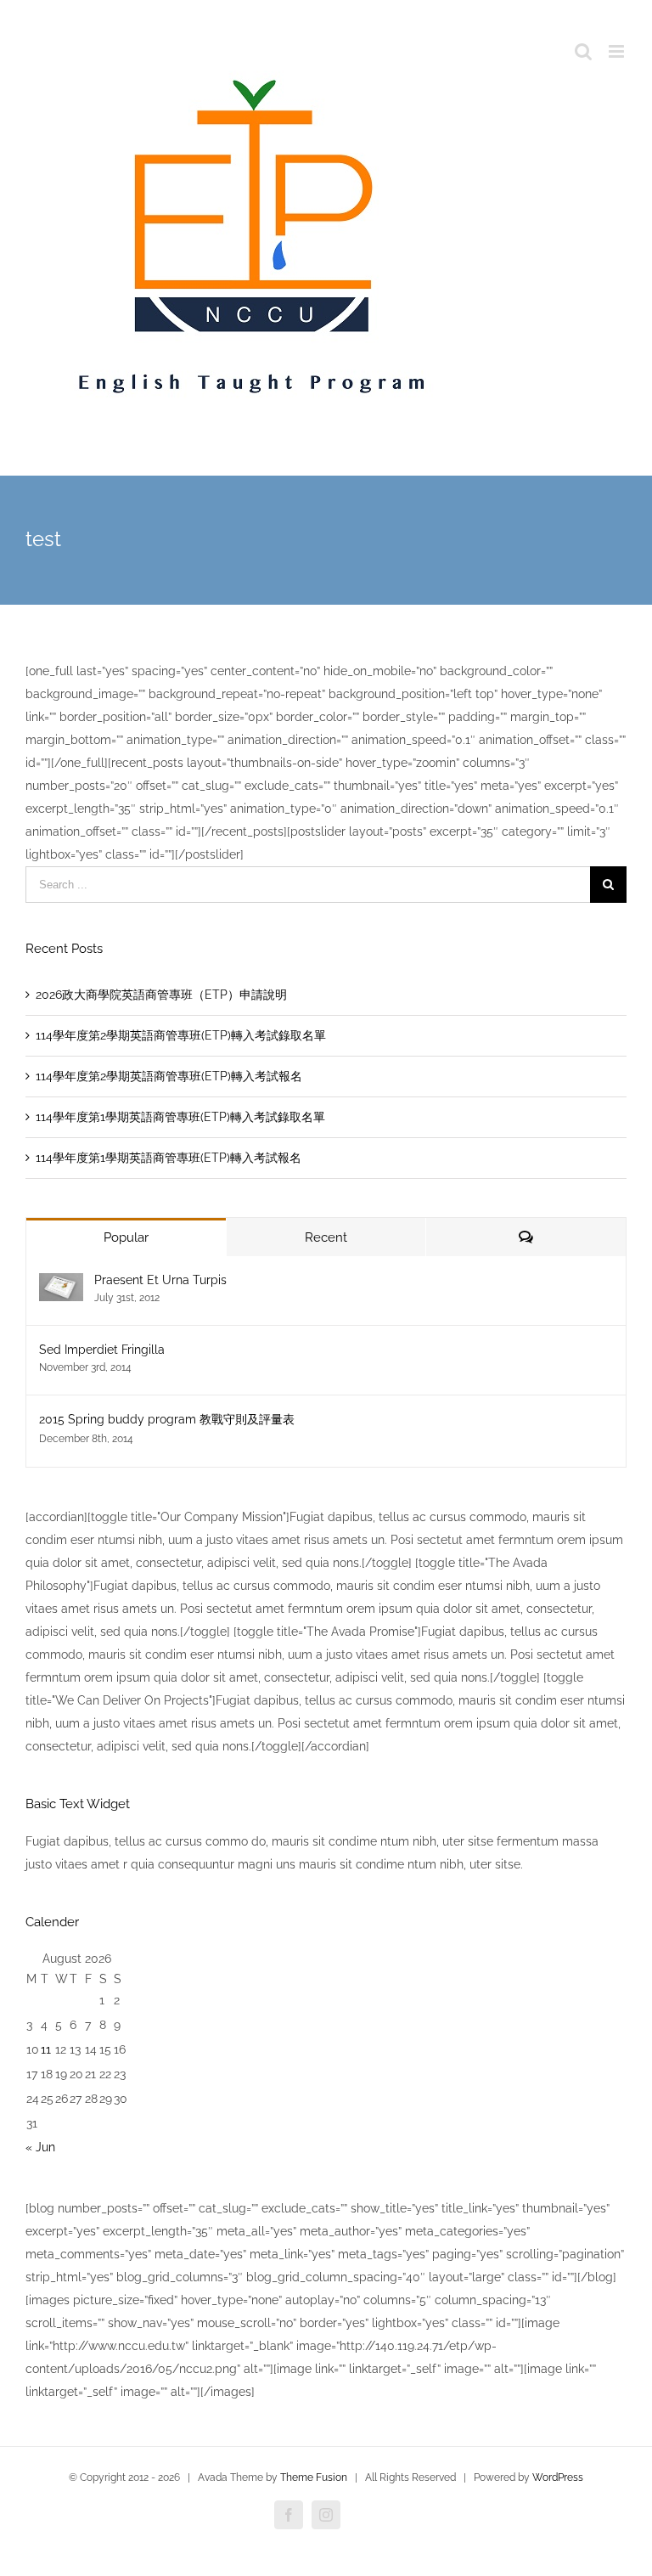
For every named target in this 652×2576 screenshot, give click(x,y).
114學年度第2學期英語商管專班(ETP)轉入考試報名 (169, 1076)
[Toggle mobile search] (583, 51)
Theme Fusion (314, 2477)
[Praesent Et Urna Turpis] (61, 1284)
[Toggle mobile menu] (618, 51)
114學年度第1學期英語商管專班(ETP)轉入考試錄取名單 (180, 1117)
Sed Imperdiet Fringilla (102, 1350)
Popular (126, 1237)
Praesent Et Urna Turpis (160, 1280)
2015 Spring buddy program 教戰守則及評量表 (167, 1419)
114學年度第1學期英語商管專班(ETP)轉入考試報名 (169, 1158)
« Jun (40, 2147)
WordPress (558, 2477)
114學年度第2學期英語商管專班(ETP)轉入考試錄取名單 (181, 1035)
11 (46, 2049)
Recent (326, 1237)
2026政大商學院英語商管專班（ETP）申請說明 (161, 995)
